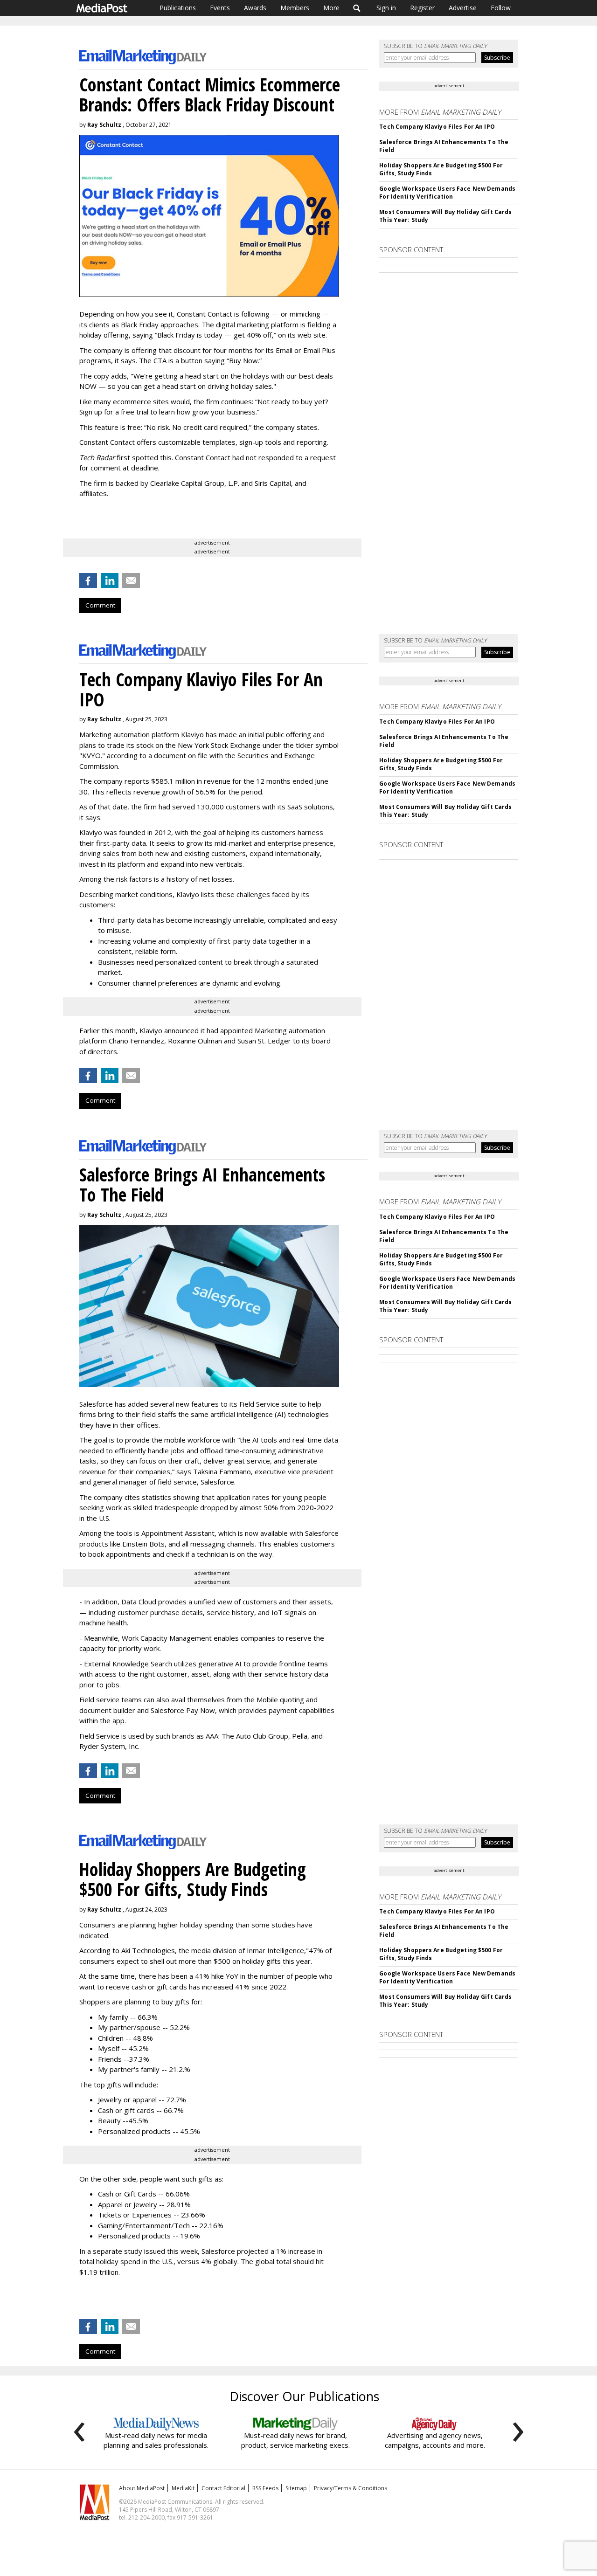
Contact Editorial (223, 2488)
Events (220, 8)
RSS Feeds (265, 2488)
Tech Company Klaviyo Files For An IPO (437, 127)
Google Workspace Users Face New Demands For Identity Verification (447, 193)
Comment (100, 605)
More (331, 8)
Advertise (463, 8)
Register (422, 8)
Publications (178, 8)
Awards (255, 8)
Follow (501, 8)
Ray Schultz (104, 125)
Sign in (386, 8)
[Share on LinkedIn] (110, 580)
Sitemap (296, 2488)
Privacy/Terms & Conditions (351, 2488)
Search (357, 8)
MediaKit (183, 2488)
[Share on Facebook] (88, 580)
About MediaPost (142, 2488)
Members (295, 8)
